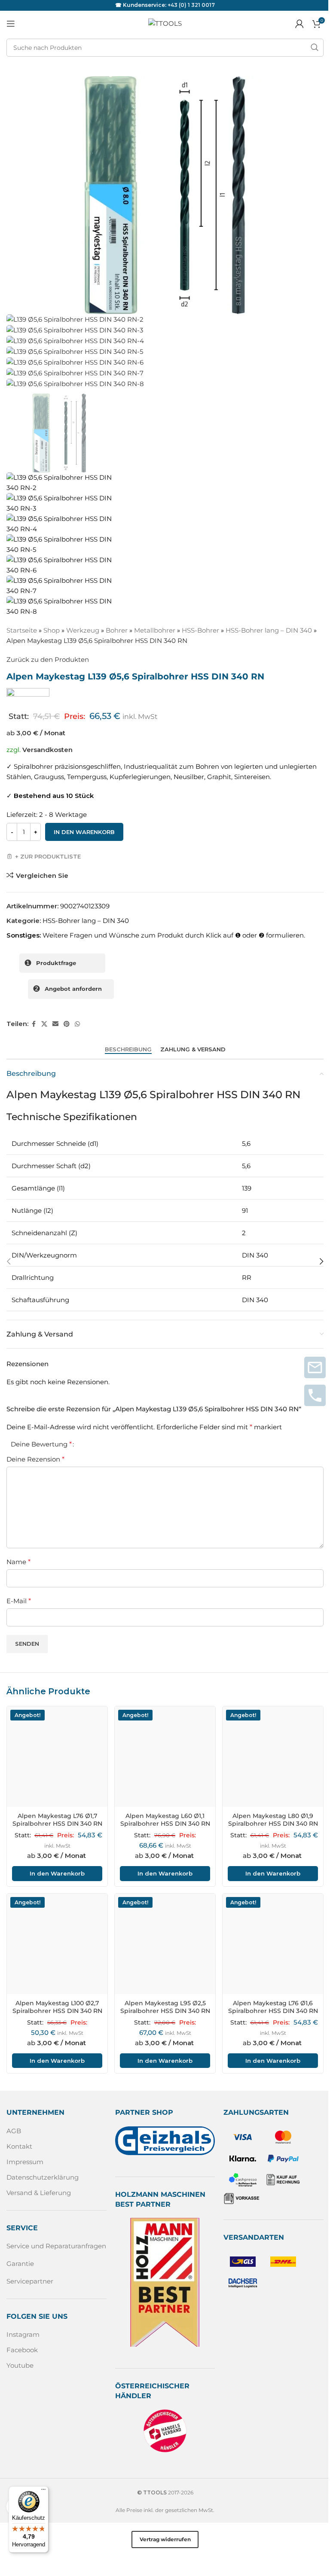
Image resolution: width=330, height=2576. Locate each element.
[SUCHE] (315, 48)
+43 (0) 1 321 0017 (191, 5)
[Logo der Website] (165, 23)
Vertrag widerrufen (165, 2539)
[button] (9, 1261)
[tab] (128, 1050)
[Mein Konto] (299, 24)
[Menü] (43, 2491)
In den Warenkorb (84, 832)
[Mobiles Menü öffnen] (11, 24)
